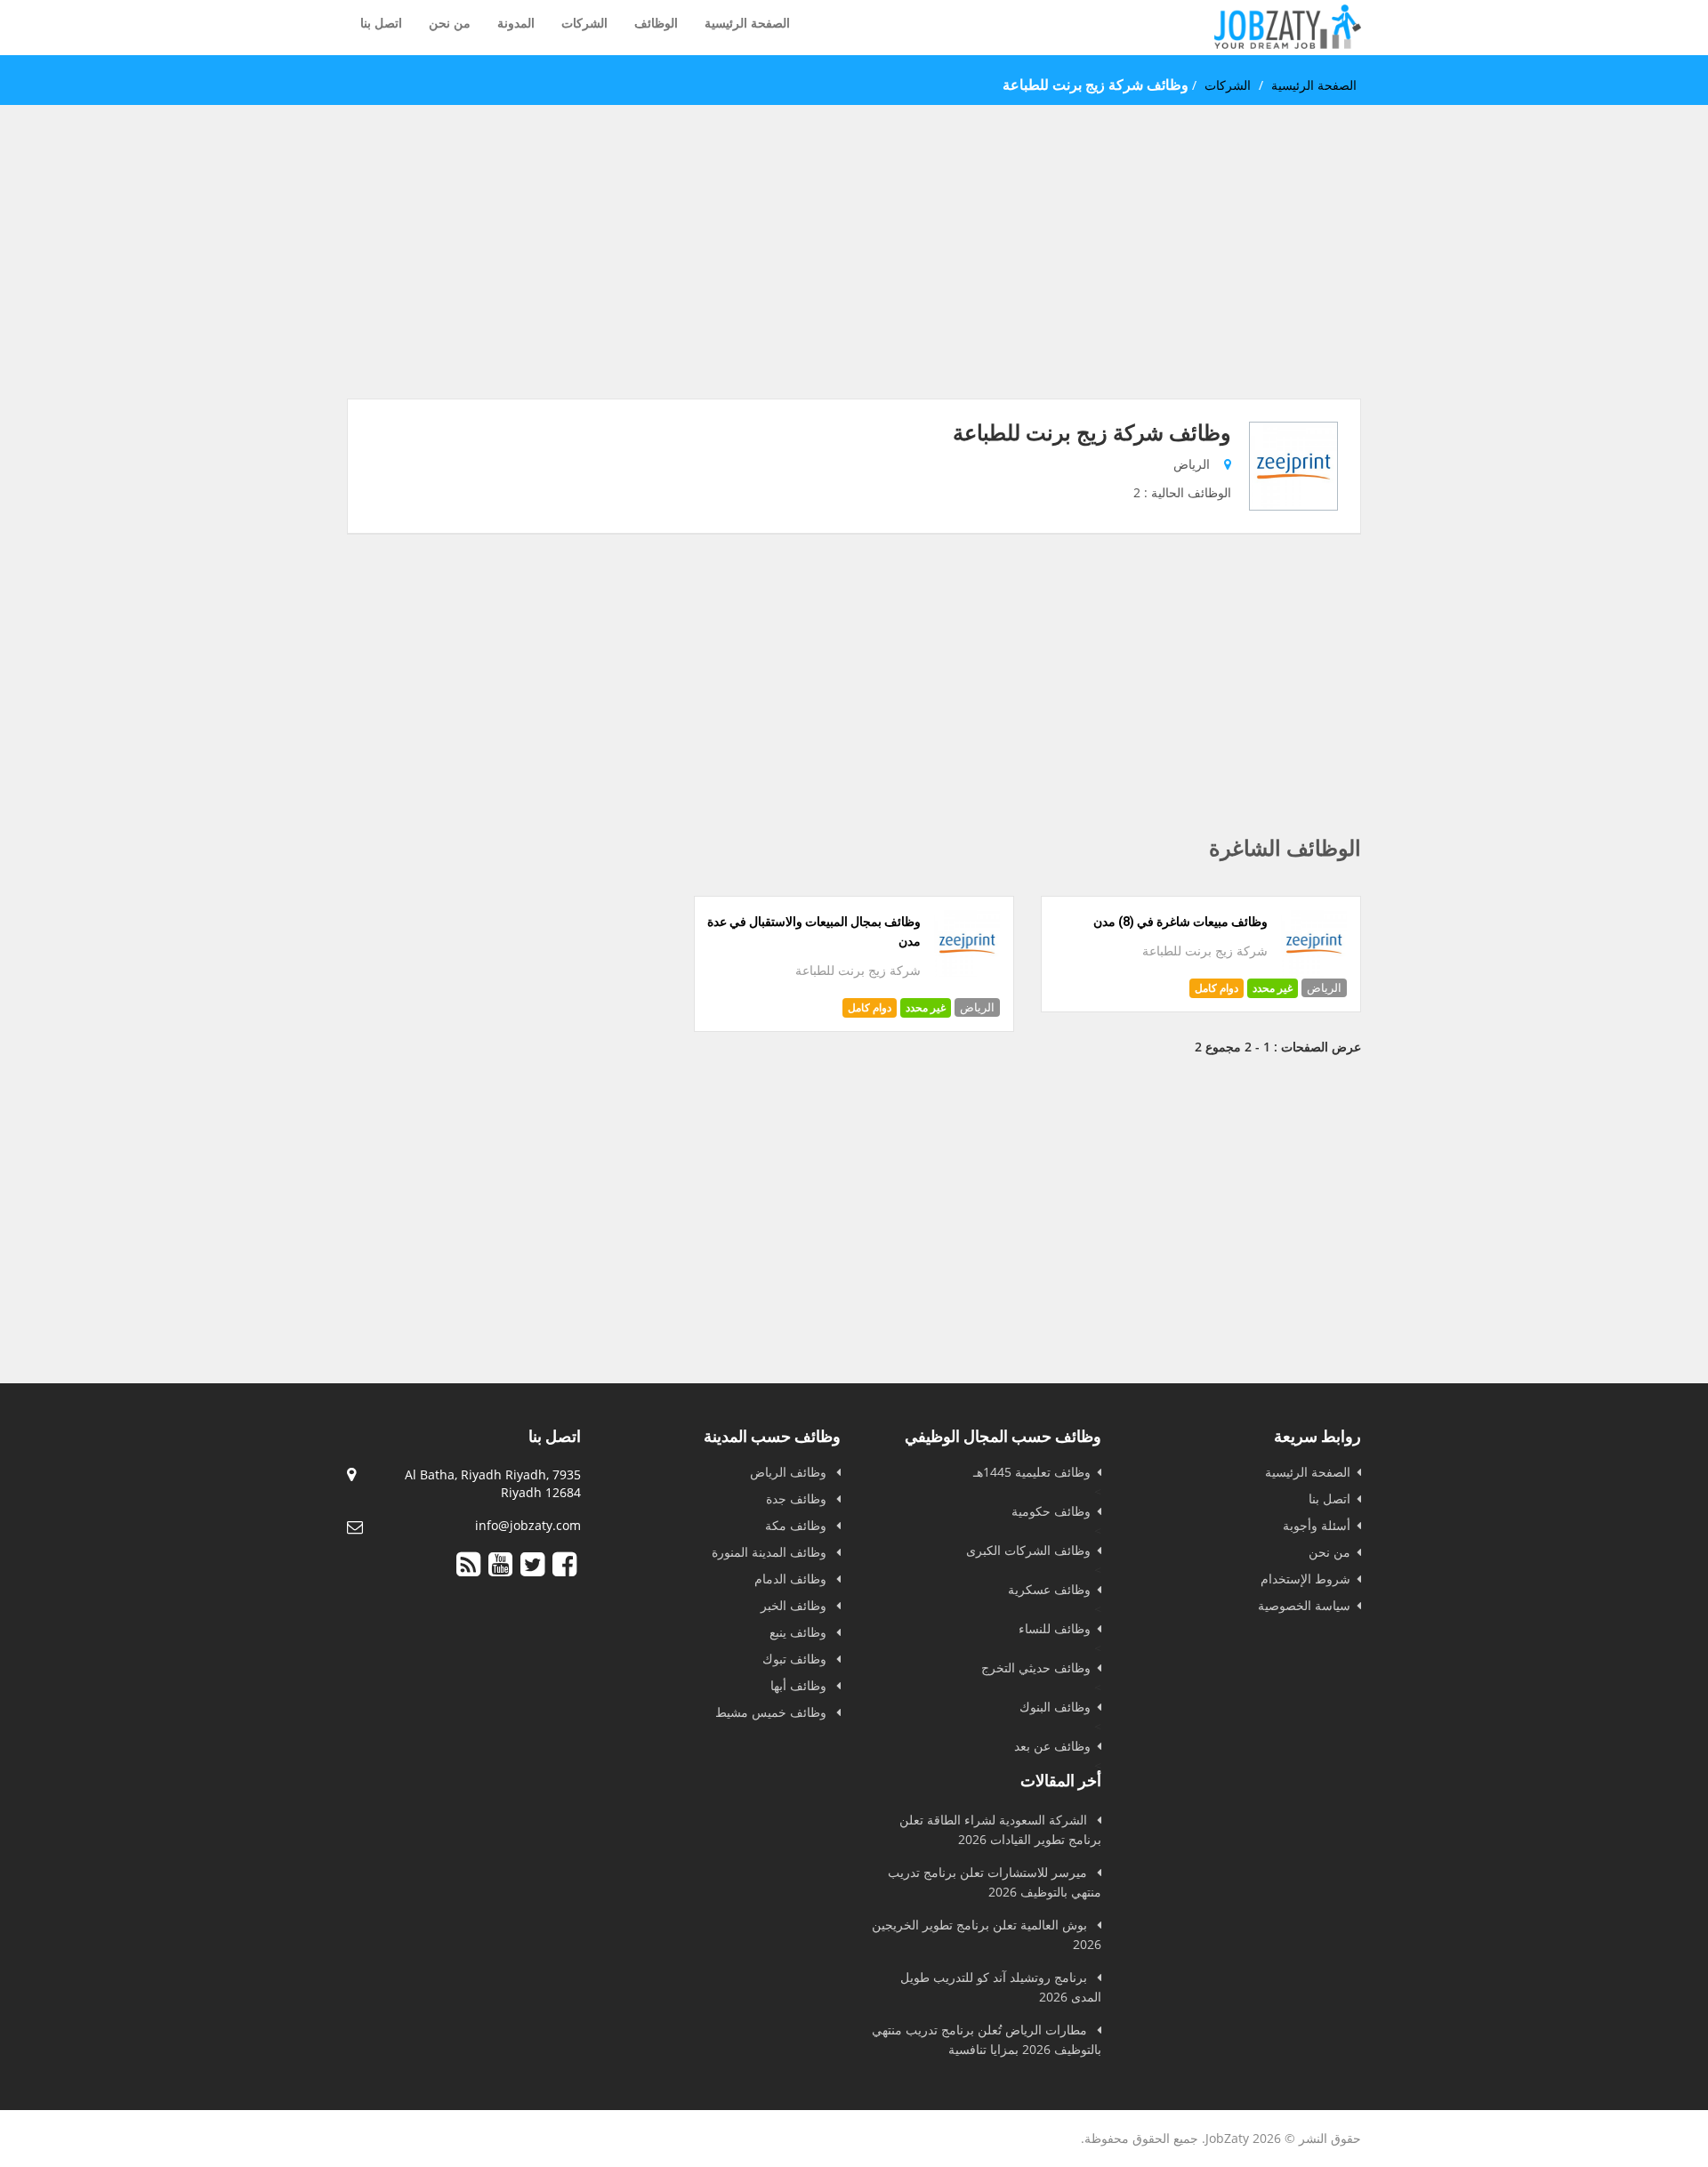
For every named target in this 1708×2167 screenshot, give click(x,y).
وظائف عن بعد (1052, 1746)
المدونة (516, 23)
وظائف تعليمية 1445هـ (1032, 1472)
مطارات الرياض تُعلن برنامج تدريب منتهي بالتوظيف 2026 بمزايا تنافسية (987, 2039)
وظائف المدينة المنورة (771, 1552)
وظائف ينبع (800, 1632)
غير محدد (1273, 988)
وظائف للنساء (1055, 1628)
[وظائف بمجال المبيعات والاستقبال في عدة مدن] (967, 972)
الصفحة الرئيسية (747, 23)
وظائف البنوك (1055, 1707)
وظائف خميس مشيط (773, 1712)
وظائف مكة (798, 1525)
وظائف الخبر (795, 1605)
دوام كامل (1217, 988)
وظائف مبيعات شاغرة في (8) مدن (1180, 922)
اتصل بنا (381, 23)
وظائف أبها (800, 1685)
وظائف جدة (798, 1498)
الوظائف (656, 23)
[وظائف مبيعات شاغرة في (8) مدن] (1314, 972)
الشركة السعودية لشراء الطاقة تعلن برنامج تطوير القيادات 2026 (1000, 1829)
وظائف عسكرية (1049, 1589)
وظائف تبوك (796, 1659)
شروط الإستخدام (1305, 1579)
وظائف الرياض (790, 1472)
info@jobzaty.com (528, 1525)
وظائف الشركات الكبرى (1028, 1550)
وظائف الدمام (792, 1579)
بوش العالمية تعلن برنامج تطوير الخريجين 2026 (987, 1934)
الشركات (584, 23)
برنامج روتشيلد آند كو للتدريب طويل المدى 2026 (1001, 1987)
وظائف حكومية (1051, 1511)
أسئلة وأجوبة (1317, 1525)
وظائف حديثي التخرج (1036, 1668)
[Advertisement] (854, 274)
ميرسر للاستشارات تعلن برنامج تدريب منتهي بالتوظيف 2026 (995, 1882)
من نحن (450, 23)
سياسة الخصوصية (1304, 1605)
